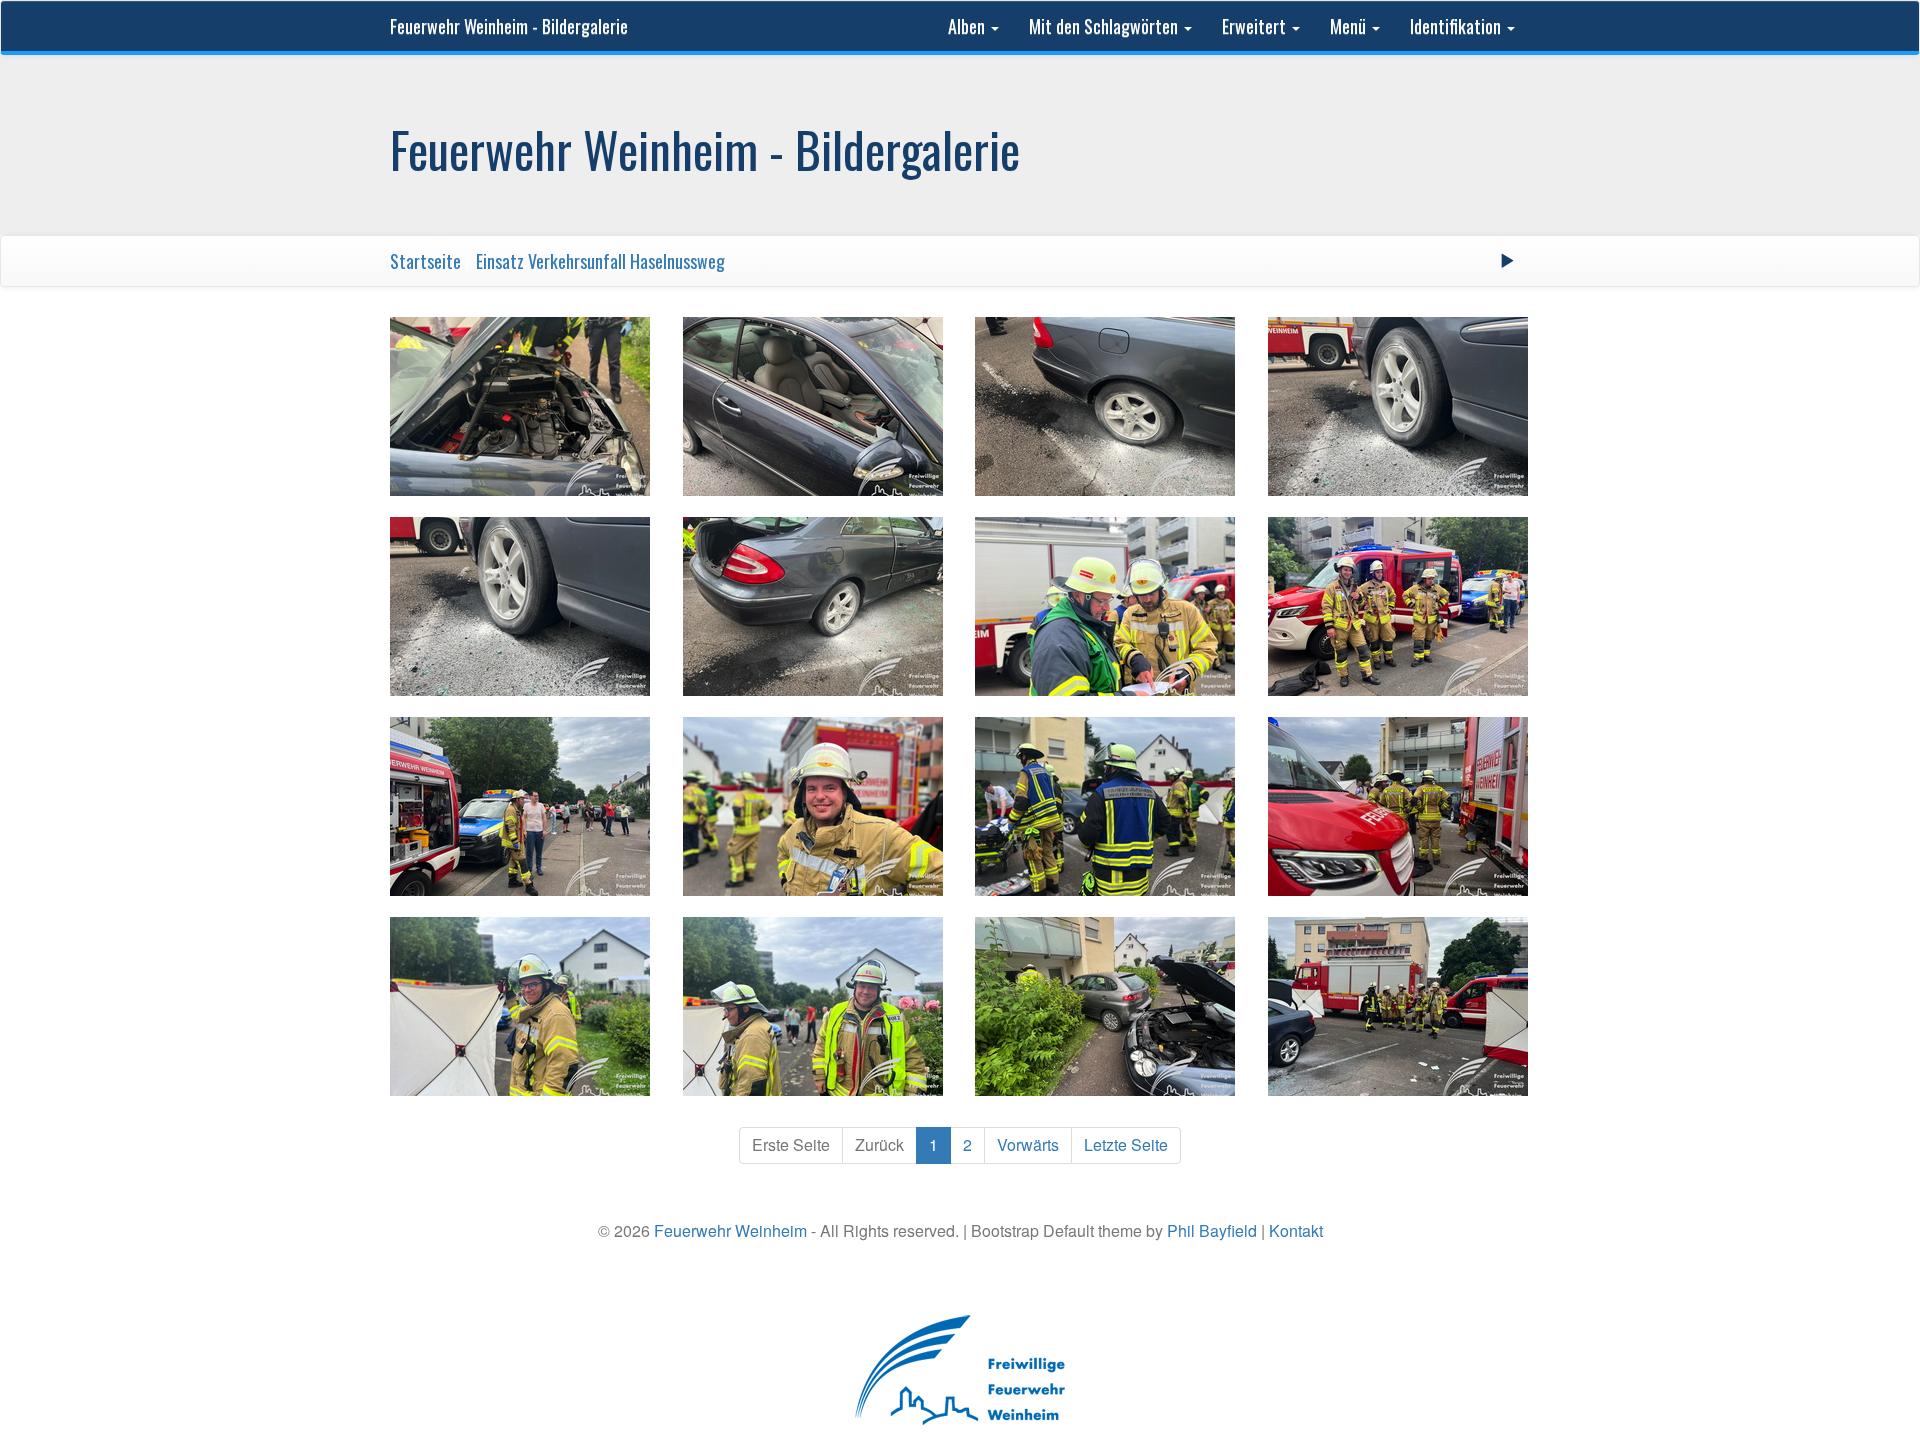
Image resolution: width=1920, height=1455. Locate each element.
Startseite (425, 261)
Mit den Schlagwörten (1105, 26)
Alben (968, 26)
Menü (1350, 26)
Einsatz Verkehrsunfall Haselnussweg (600, 261)
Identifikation (1457, 26)
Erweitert (1256, 26)
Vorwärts (1028, 1144)
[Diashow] (1507, 261)
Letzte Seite (1126, 1144)
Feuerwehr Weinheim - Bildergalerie (509, 26)
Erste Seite (791, 1144)
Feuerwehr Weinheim (730, 1230)
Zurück (879, 1144)
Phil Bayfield (1212, 1230)
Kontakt (1296, 1230)
